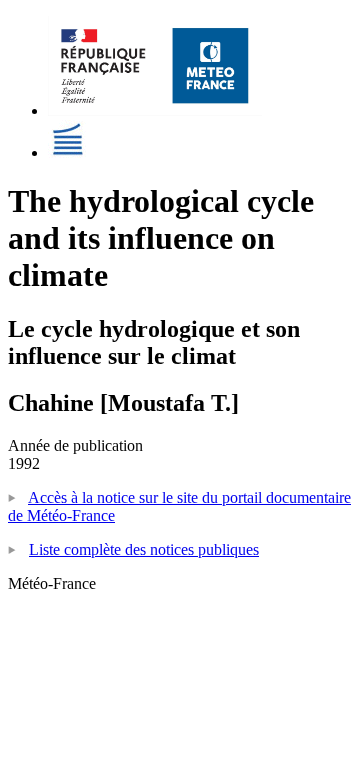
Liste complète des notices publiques (144, 549)
